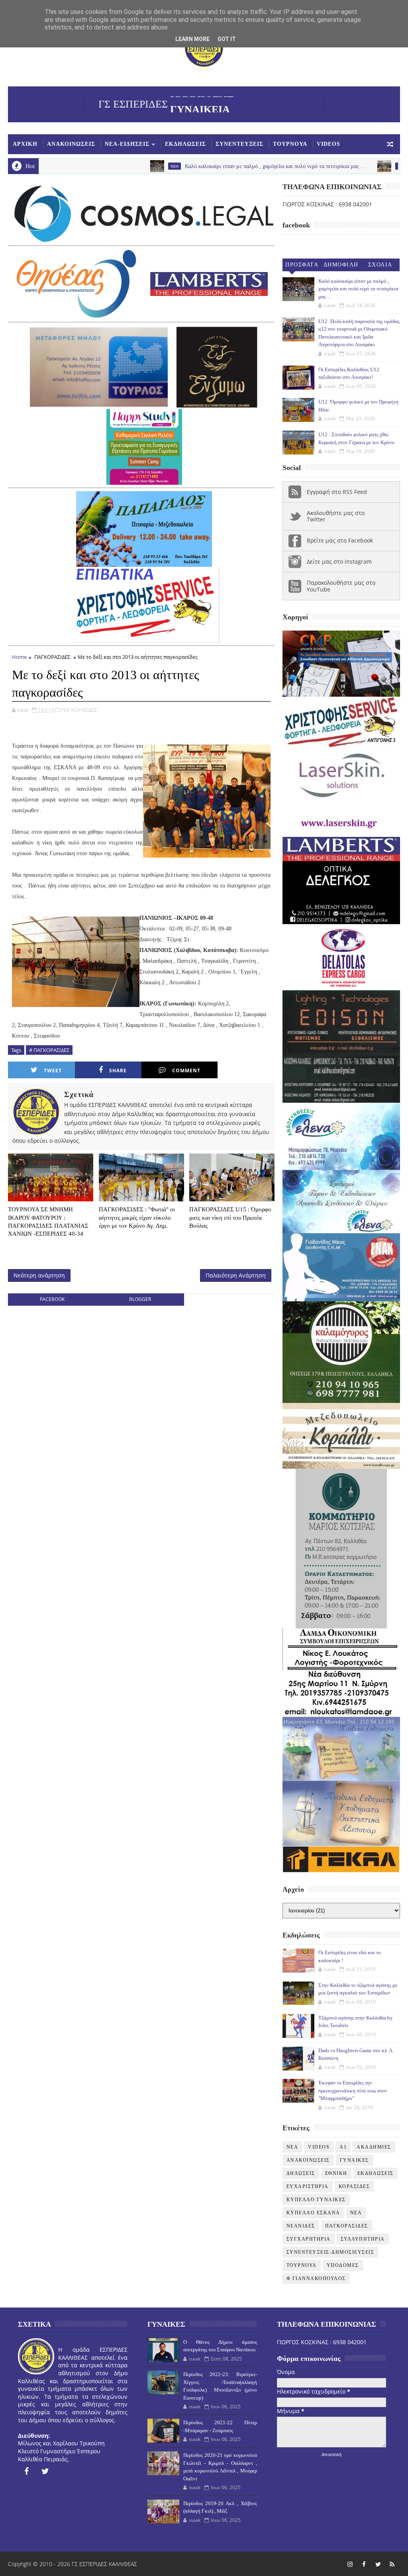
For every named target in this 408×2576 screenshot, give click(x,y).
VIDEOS (329, 144)
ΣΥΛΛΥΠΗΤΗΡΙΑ (363, 2239)
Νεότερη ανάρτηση (39, 1275)
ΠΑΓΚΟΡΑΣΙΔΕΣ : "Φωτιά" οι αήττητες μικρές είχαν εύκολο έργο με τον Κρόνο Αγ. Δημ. (137, 1217)
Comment (186, 1071)
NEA (103, 166)
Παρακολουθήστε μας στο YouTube (341, 586)
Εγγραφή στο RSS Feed (337, 492)
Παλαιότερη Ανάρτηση (236, 1275)
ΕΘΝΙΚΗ (336, 2173)
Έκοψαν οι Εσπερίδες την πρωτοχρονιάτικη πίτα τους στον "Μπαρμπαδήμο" (353, 2090)
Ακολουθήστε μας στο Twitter (336, 516)
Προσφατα (302, 265)
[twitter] (45, 2471)
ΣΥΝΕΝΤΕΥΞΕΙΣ (239, 144)
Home (19, 657)
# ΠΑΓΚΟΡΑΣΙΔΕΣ (49, 1050)
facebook (52, 1299)
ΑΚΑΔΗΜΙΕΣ (374, 2147)
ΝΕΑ (356, 2213)
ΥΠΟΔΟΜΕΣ (343, 2265)
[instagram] (350, 2564)
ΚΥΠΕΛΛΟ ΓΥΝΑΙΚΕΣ (316, 2200)
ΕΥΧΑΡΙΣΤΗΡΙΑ (308, 2186)
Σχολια (380, 265)
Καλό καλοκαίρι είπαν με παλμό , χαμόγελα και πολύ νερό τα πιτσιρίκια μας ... (203, 166)
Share (118, 1071)
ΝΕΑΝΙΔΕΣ (301, 2226)
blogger (140, 1299)
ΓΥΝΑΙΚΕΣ (354, 2160)
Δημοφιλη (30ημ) (341, 266)
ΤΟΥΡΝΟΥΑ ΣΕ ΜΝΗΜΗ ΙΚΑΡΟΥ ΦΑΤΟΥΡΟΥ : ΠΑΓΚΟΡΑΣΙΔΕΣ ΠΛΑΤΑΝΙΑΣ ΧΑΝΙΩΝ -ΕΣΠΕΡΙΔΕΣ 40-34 (48, 1221)
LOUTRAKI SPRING (343, 166)
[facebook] (26, 2471)
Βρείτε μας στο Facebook (340, 540)
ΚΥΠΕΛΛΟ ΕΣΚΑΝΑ (313, 2213)
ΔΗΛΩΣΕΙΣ (301, 2173)
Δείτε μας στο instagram (339, 561)
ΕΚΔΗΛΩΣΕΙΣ (185, 144)
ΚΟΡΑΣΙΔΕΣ (354, 2186)
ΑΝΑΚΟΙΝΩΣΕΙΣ (71, 144)
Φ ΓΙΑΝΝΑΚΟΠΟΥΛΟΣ (316, 2278)
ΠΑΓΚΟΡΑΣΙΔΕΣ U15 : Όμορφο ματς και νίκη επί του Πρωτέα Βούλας (230, 1217)
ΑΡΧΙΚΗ (25, 144)
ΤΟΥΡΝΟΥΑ (290, 144)
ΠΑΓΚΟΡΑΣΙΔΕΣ (52, 657)
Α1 (343, 2147)
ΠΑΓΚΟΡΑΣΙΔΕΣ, (80, 710)
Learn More (192, 39)
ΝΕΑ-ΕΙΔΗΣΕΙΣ (127, 144)
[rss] (392, 2564)
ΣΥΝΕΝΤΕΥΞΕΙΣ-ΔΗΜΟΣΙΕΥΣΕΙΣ (331, 2252)
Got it (227, 39)
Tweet (53, 1071)
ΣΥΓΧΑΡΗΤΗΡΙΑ (309, 2239)
